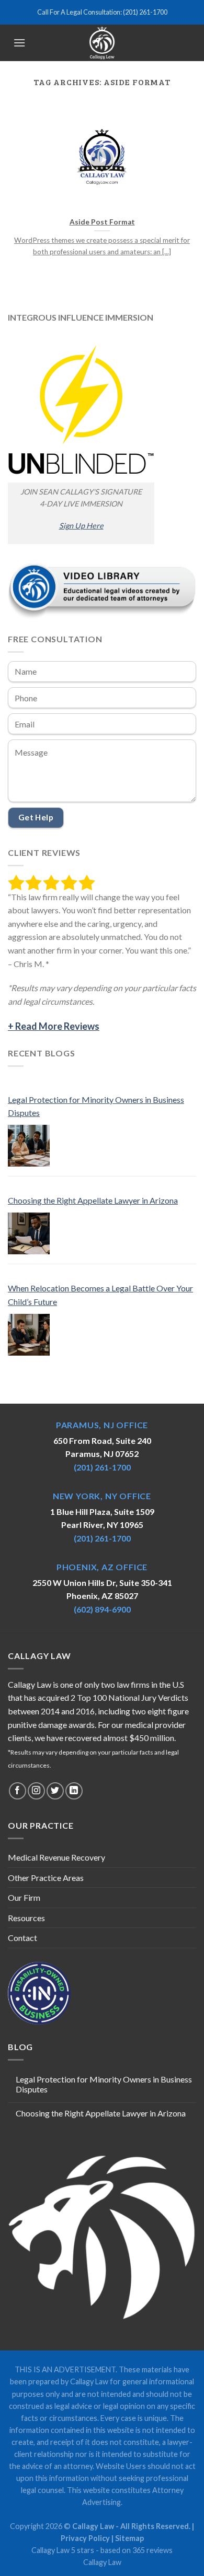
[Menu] (19, 43)
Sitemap (129, 2538)
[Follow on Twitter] (55, 1791)
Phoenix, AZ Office (102, 1567)
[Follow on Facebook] (18, 1791)
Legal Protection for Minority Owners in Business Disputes (96, 1106)
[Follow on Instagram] (36, 1791)
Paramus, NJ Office (102, 1425)
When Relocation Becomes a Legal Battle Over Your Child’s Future (100, 1295)
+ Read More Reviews (54, 1026)
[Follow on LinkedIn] (74, 1791)
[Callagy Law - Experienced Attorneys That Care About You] (102, 43)
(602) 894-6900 (102, 1609)
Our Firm (24, 1897)
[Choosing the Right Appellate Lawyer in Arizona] (29, 1233)
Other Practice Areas (46, 1878)
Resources (26, 1918)
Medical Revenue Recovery (56, 1857)
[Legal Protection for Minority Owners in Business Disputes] (29, 1146)
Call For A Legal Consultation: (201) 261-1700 (102, 12)
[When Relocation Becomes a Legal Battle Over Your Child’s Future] (29, 1335)
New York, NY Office (102, 1496)
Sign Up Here (81, 526)
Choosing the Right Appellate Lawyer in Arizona (93, 1200)
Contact (22, 1938)
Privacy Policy (86, 2538)
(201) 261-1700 (102, 1467)
